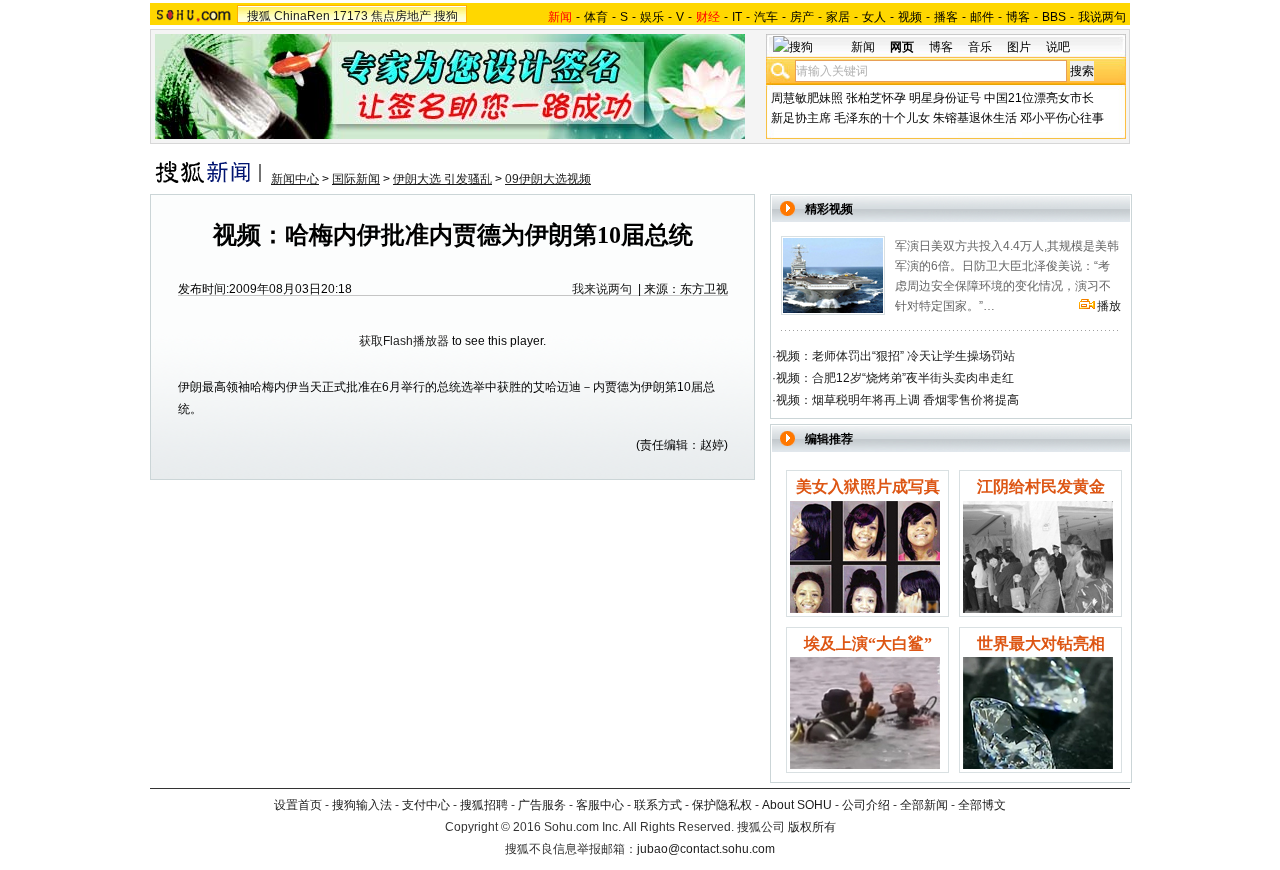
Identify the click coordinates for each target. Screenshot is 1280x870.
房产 (802, 17)
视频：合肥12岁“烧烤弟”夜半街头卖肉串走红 (895, 378)
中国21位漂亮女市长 (1039, 98)
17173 (350, 16)
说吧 (1058, 47)
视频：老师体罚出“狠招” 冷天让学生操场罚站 (895, 356)
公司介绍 (866, 805)
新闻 (863, 47)
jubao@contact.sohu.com (706, 849)
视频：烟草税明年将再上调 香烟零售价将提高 (897, 400)
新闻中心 (295, 179)
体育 (596, 17)
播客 (946, 17)
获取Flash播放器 (404, 341)
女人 (874, 17)
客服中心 (600, 805)
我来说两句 (602, 289)
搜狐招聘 (484, 805)
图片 (1019, 47)
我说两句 (1102, 17)
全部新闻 (924, 805)
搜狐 (259, 16)
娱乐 (652, 17)
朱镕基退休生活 (975, 118)
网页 (902, 47)
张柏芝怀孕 (876, 98)
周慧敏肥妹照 (807, 98)
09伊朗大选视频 (548, 179)
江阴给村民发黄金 (1041, 486)
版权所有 (812, 827)
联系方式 (658, 805)
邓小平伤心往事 (1062, 118)
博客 (1018, 17)
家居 (838, 17)
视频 (910, 17)
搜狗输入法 (362, 805)
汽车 (766, 17)
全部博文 (982, 805)
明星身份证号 (945, 98)
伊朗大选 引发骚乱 (442, 179)
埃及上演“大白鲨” (868, 643)
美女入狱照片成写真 (868, 486)
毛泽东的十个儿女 (882, 118)
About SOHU (797, 805)
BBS (1054, 17)
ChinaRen (302, 16)
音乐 (980, 47)
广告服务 (542, 805)
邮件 (982, 17)
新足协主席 (801, 118)
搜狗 (446, 16)
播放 (1109, 306)
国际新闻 (356, 179)
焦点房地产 (401, 16)
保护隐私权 (722, 805)
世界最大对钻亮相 (1041, 643)
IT (737, 17)
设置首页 (298, 805)
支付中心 (426, 805)
